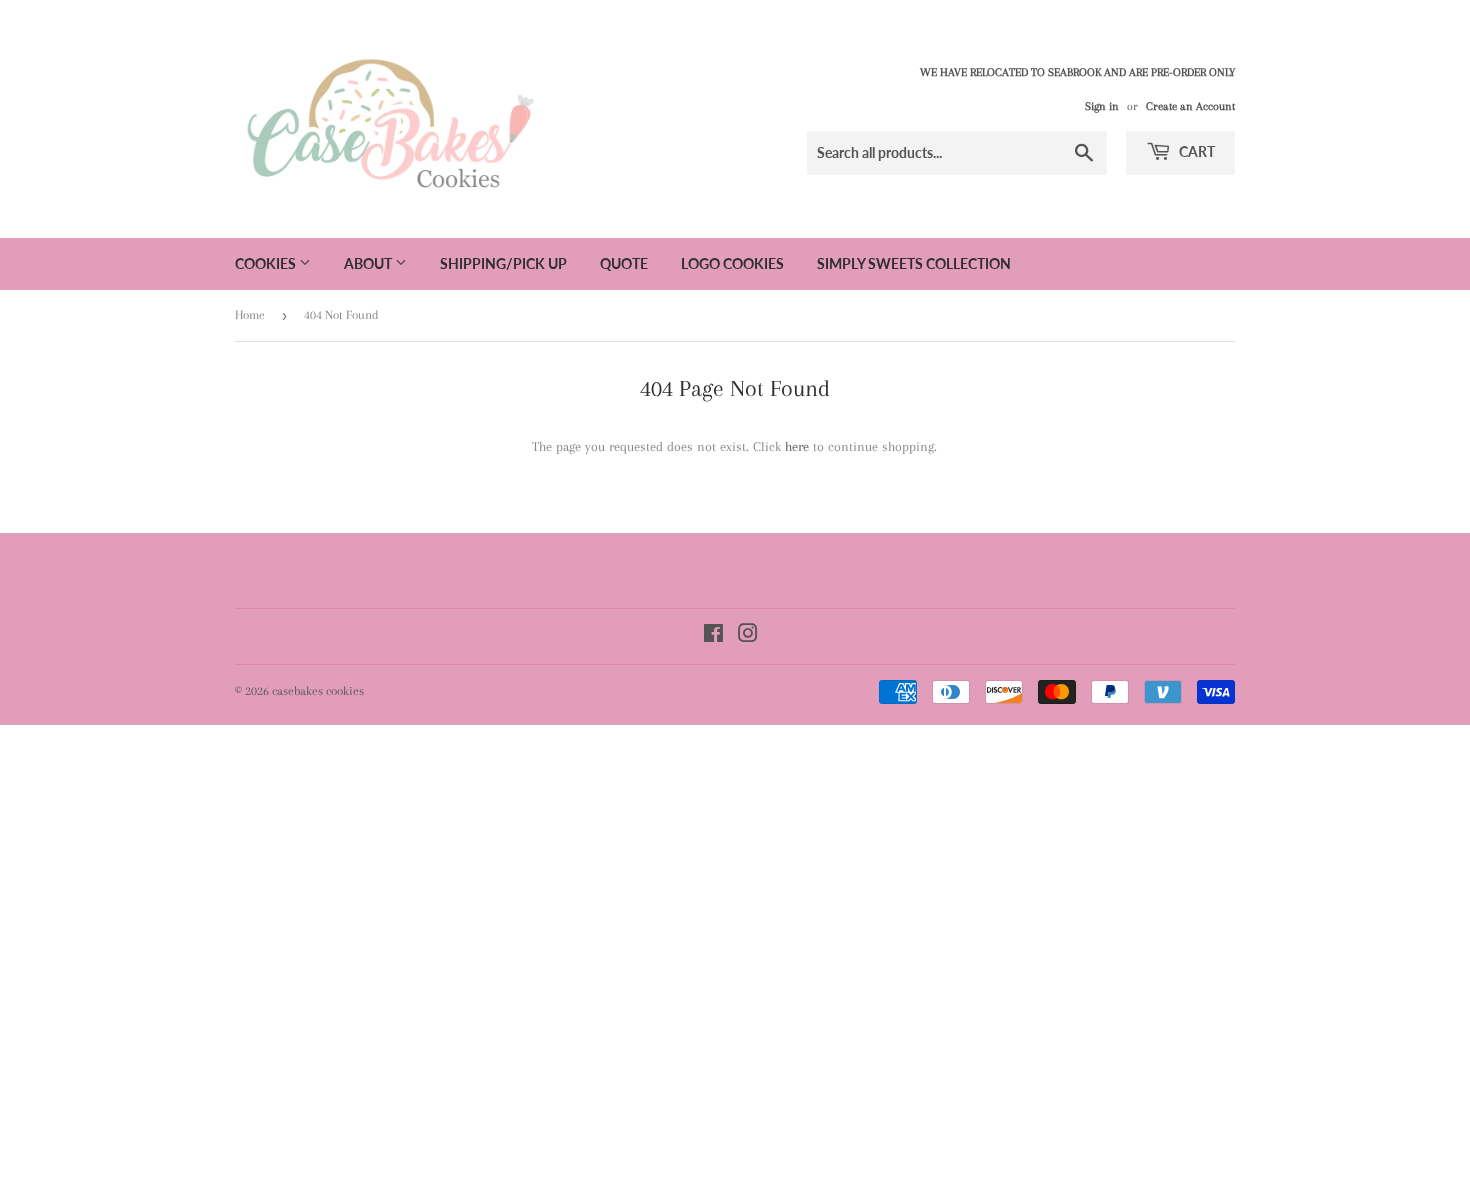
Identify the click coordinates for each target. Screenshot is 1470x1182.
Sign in (1102, 106)
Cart (1195, 151)
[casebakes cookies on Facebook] (713, 636)
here (797, 446)
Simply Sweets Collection (914, 263)
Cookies (267, 263)
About (369, 263)
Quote (624, 263)
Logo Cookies (732, 263)
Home (250, 315)
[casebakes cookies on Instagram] (748, 636)
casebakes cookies (318, 691)
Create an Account (1190, 106)
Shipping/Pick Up (503, 263)
